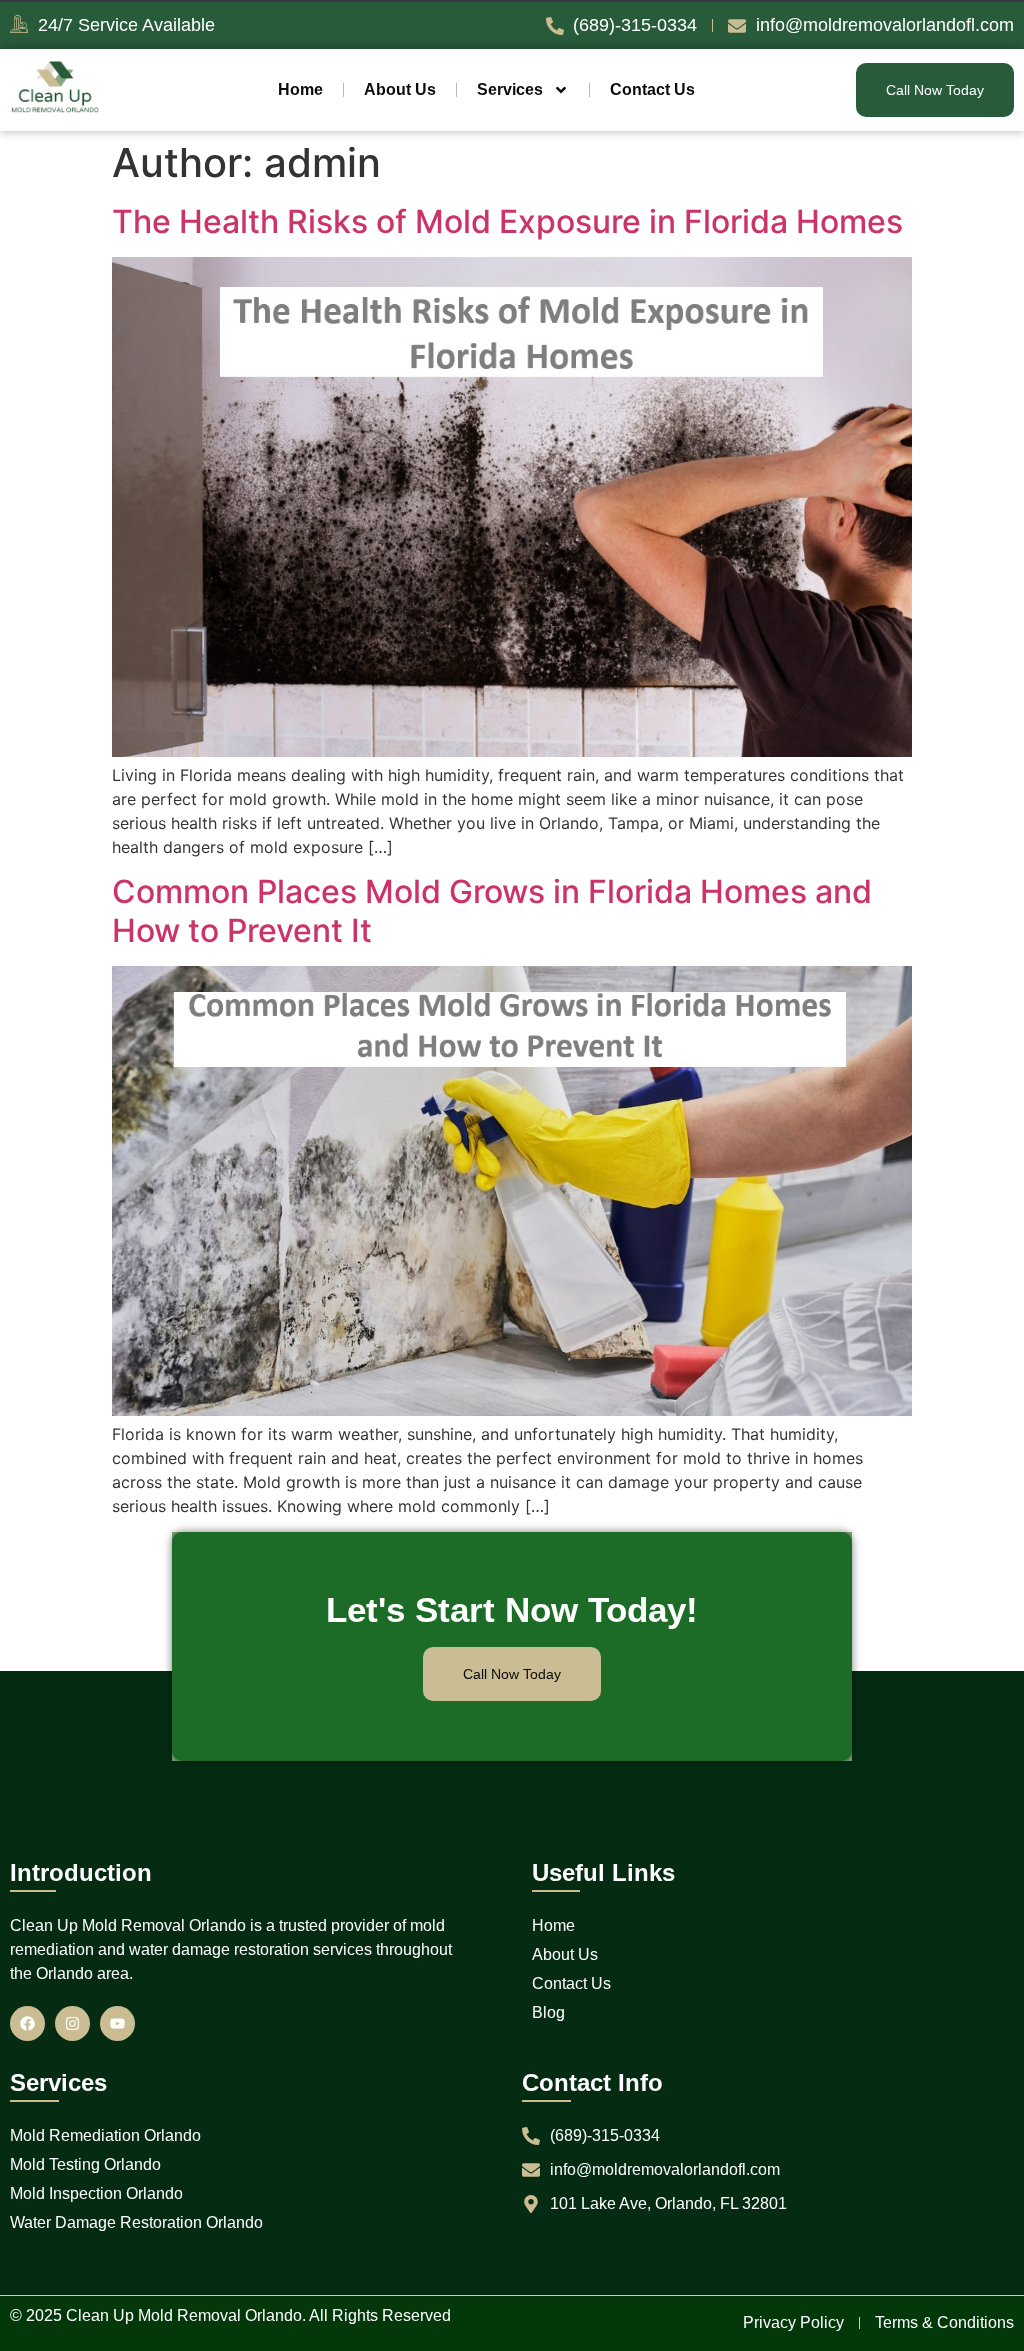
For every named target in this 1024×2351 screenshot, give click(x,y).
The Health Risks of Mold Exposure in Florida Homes (507, 221)
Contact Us (652, 89)
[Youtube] (117, 2023)
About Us (400, 89)
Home (300, 89)
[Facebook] (27, 2023)
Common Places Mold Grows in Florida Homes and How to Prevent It (492, 910)
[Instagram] (72, 2023)
